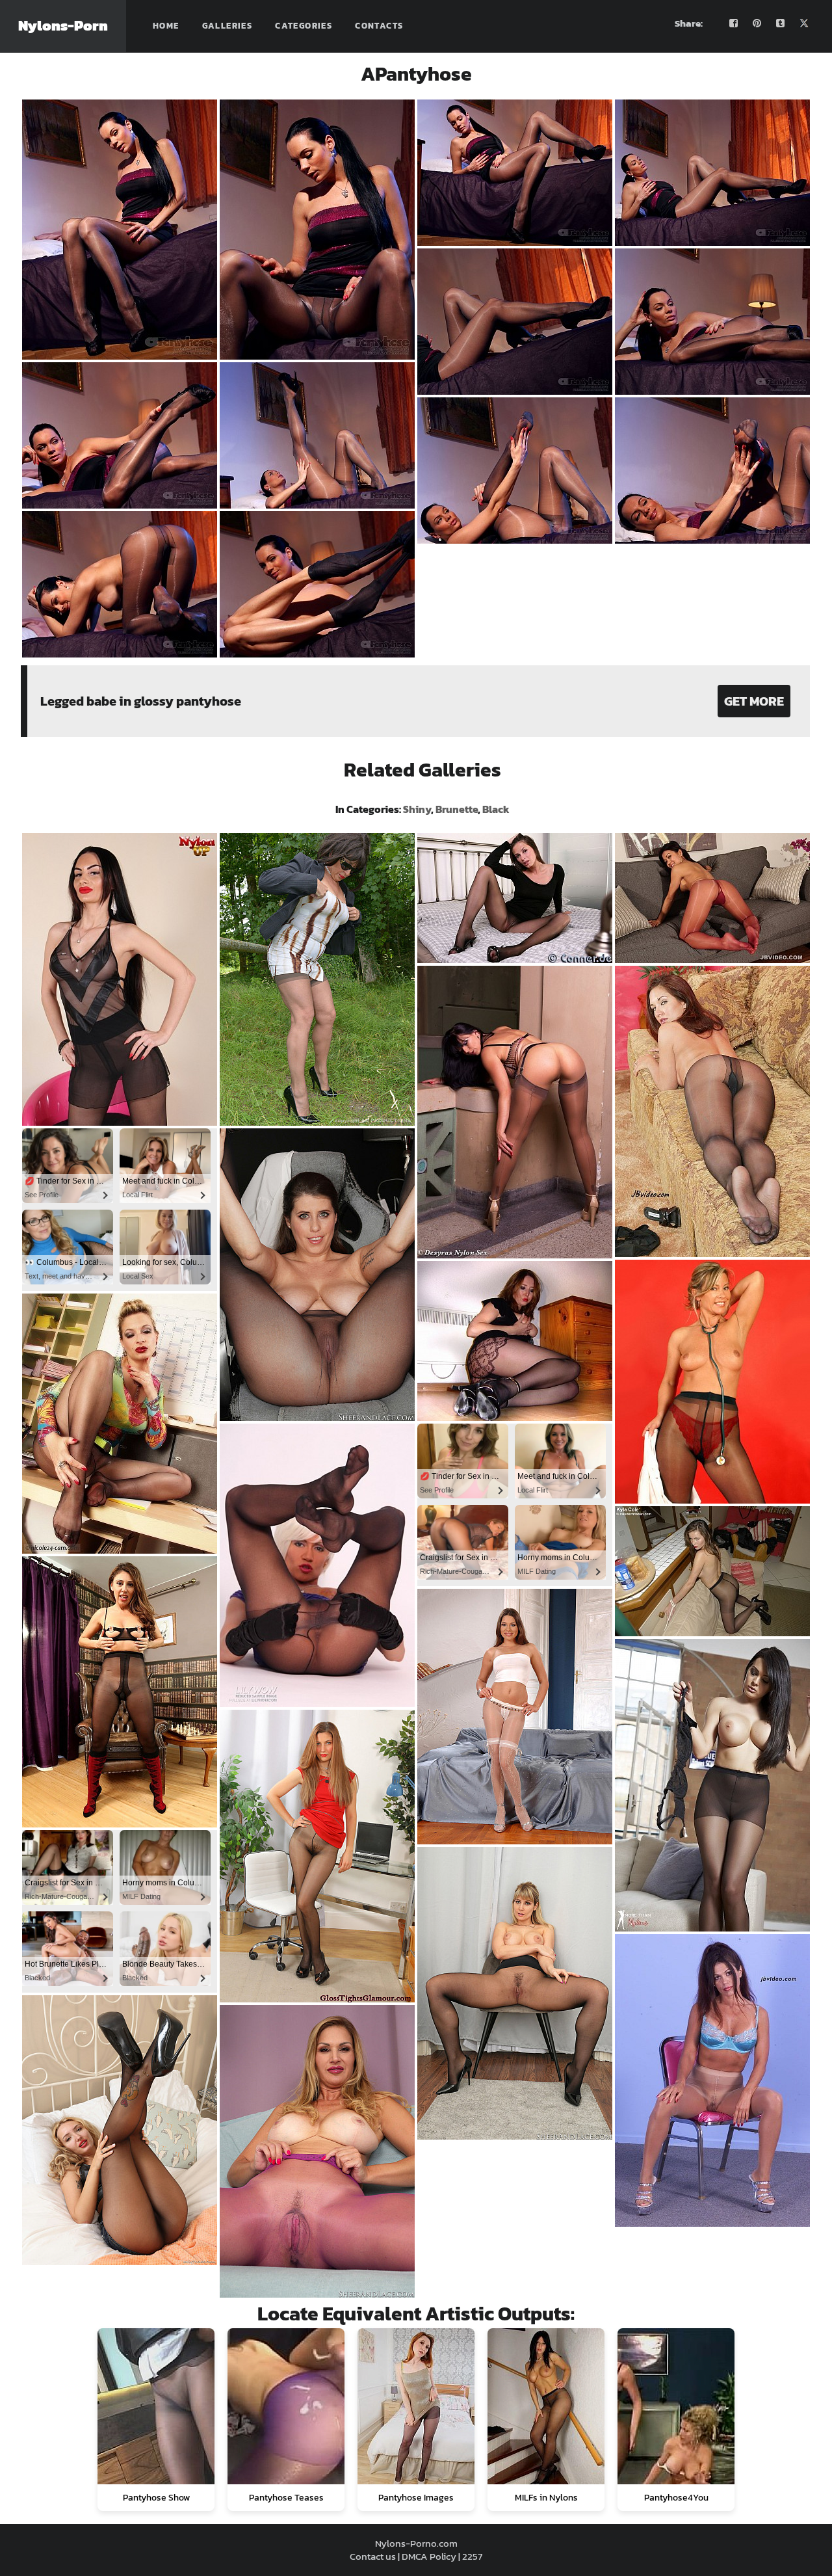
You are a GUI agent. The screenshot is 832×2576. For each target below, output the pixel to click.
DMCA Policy (429, 2556)
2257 (472, 2556)
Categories (304, 26)
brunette (457, 809)
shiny (417, 809)
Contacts (379, 26)
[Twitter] (804, 23)
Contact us (373, 2556)
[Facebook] (734, 23)
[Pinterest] (757, 23)
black (496, 809)
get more (754, 701)
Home (166, 26)
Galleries (227, 26)
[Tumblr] (781, 23)
